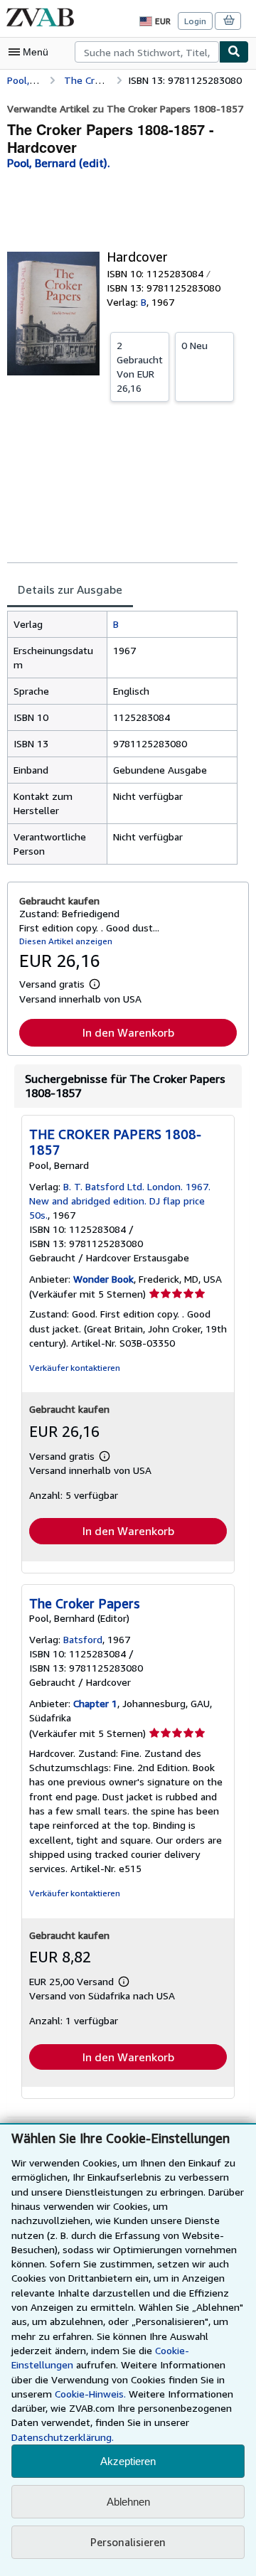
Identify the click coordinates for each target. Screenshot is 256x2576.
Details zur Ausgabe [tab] (70, 589)
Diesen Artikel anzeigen (66, 941)
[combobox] (147, 52)
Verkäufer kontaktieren (75, 1368)
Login (195, 21)
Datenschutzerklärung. (63, 2437)
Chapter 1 (95, 1703)
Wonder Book (103, 1279)
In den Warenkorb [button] (128, 1032)
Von (140, 367)
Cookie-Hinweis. (90, 2394)
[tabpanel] (122, 738)
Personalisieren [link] (128, 2542)
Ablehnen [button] (128, 2502)
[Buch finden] (234, 52)
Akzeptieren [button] (128, 2461)
